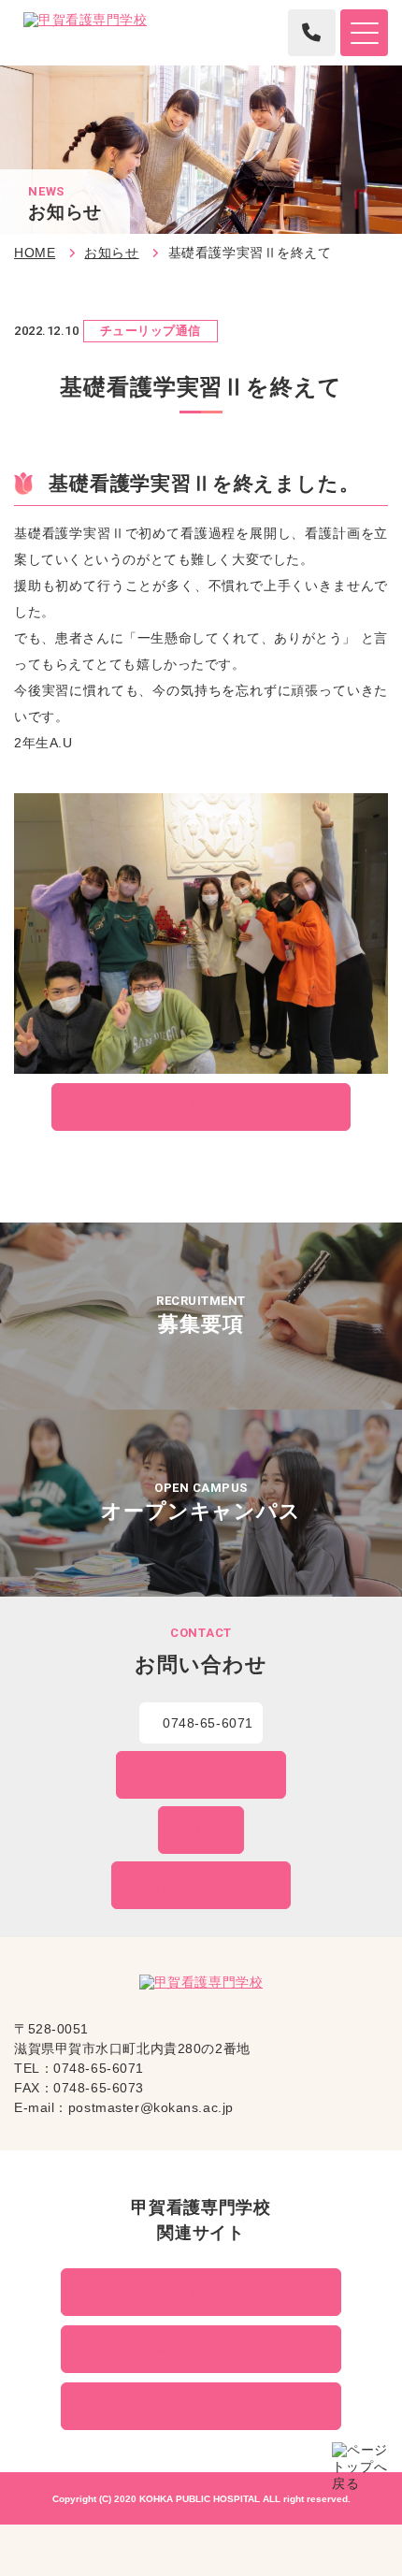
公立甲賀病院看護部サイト (209, 2350)
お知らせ (111, 253)
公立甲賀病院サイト (209, 2293)
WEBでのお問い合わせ (209, 1775)
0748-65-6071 (208, 1723)
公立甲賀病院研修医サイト (209, 2407)
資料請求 (208, 1831)
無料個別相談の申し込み (208, 1886)
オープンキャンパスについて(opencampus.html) (201, 1503)
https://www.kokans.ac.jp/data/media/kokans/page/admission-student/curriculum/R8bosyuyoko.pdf (201, 1316)
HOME (35, 253)
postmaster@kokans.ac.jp (151, 2107)
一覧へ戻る (209, 1106)
